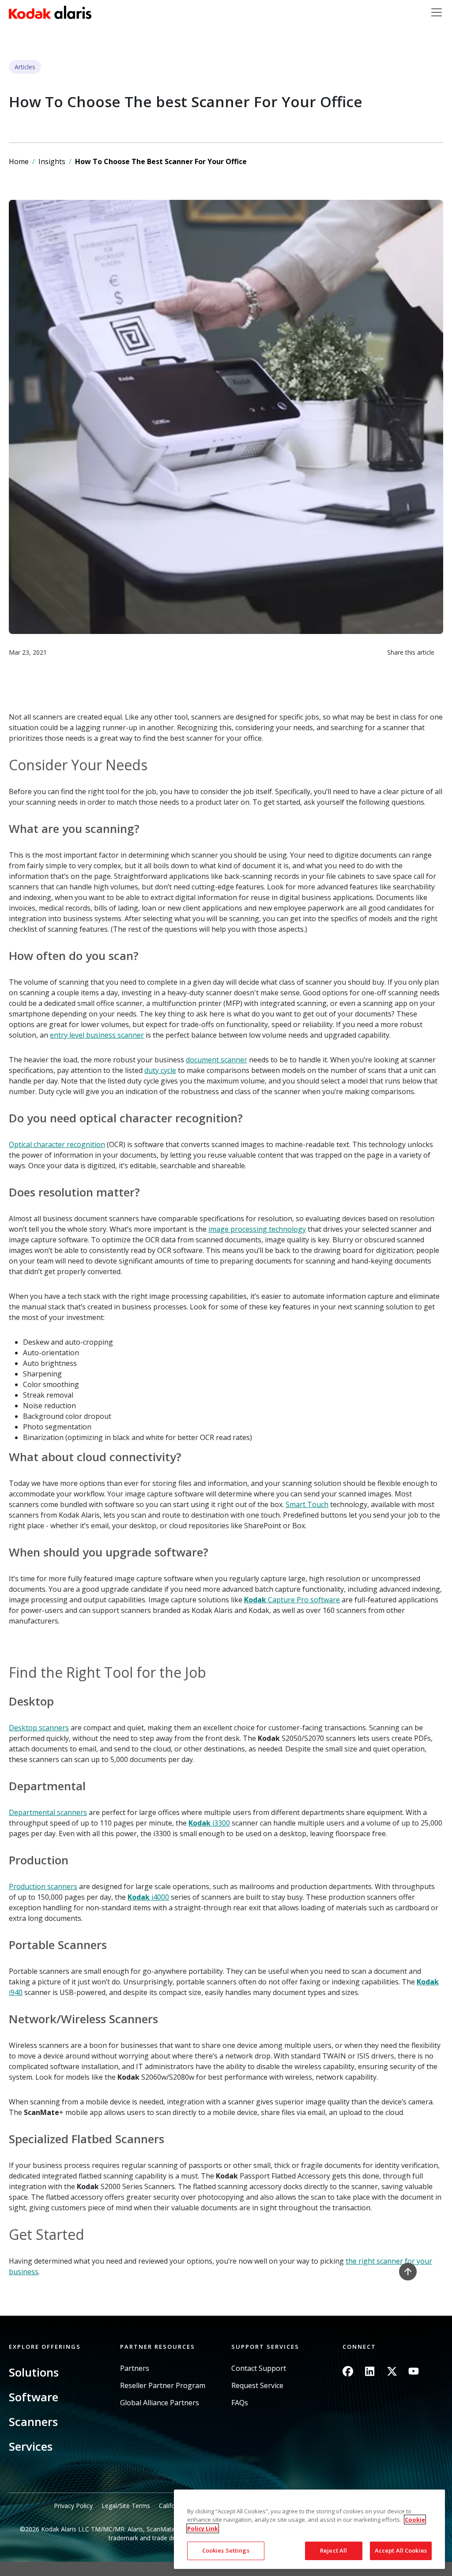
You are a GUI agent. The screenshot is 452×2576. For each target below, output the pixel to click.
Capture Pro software (292, 1600)
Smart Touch (307, 1504)
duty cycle (160, 1070)
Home (19, 161)
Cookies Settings (226, 2550)
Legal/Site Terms (126, 2506)
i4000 (148, 1897)
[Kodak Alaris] (50, 12)
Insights (52, 161)
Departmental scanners (48, 1812)
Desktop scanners (39, 1728)
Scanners (33, 2422)
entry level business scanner (97, 1035)
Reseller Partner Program (163, 2386)
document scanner (217, 1060)
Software (34, 2397)
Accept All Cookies (401, 2550)
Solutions (34, 2372)
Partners (135, 2368)
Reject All (333, 2550)
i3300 (209, 1823)
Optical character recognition (57, 1144)
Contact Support (259, 2368)
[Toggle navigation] (437, 12)
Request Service (257, 2386)
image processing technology (257, 1229)
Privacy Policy (73, 2506)
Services (31, 2446)
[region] (309, 2529)
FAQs (240, 2403)
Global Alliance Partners (160, 2403)
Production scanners (43, 1886)
